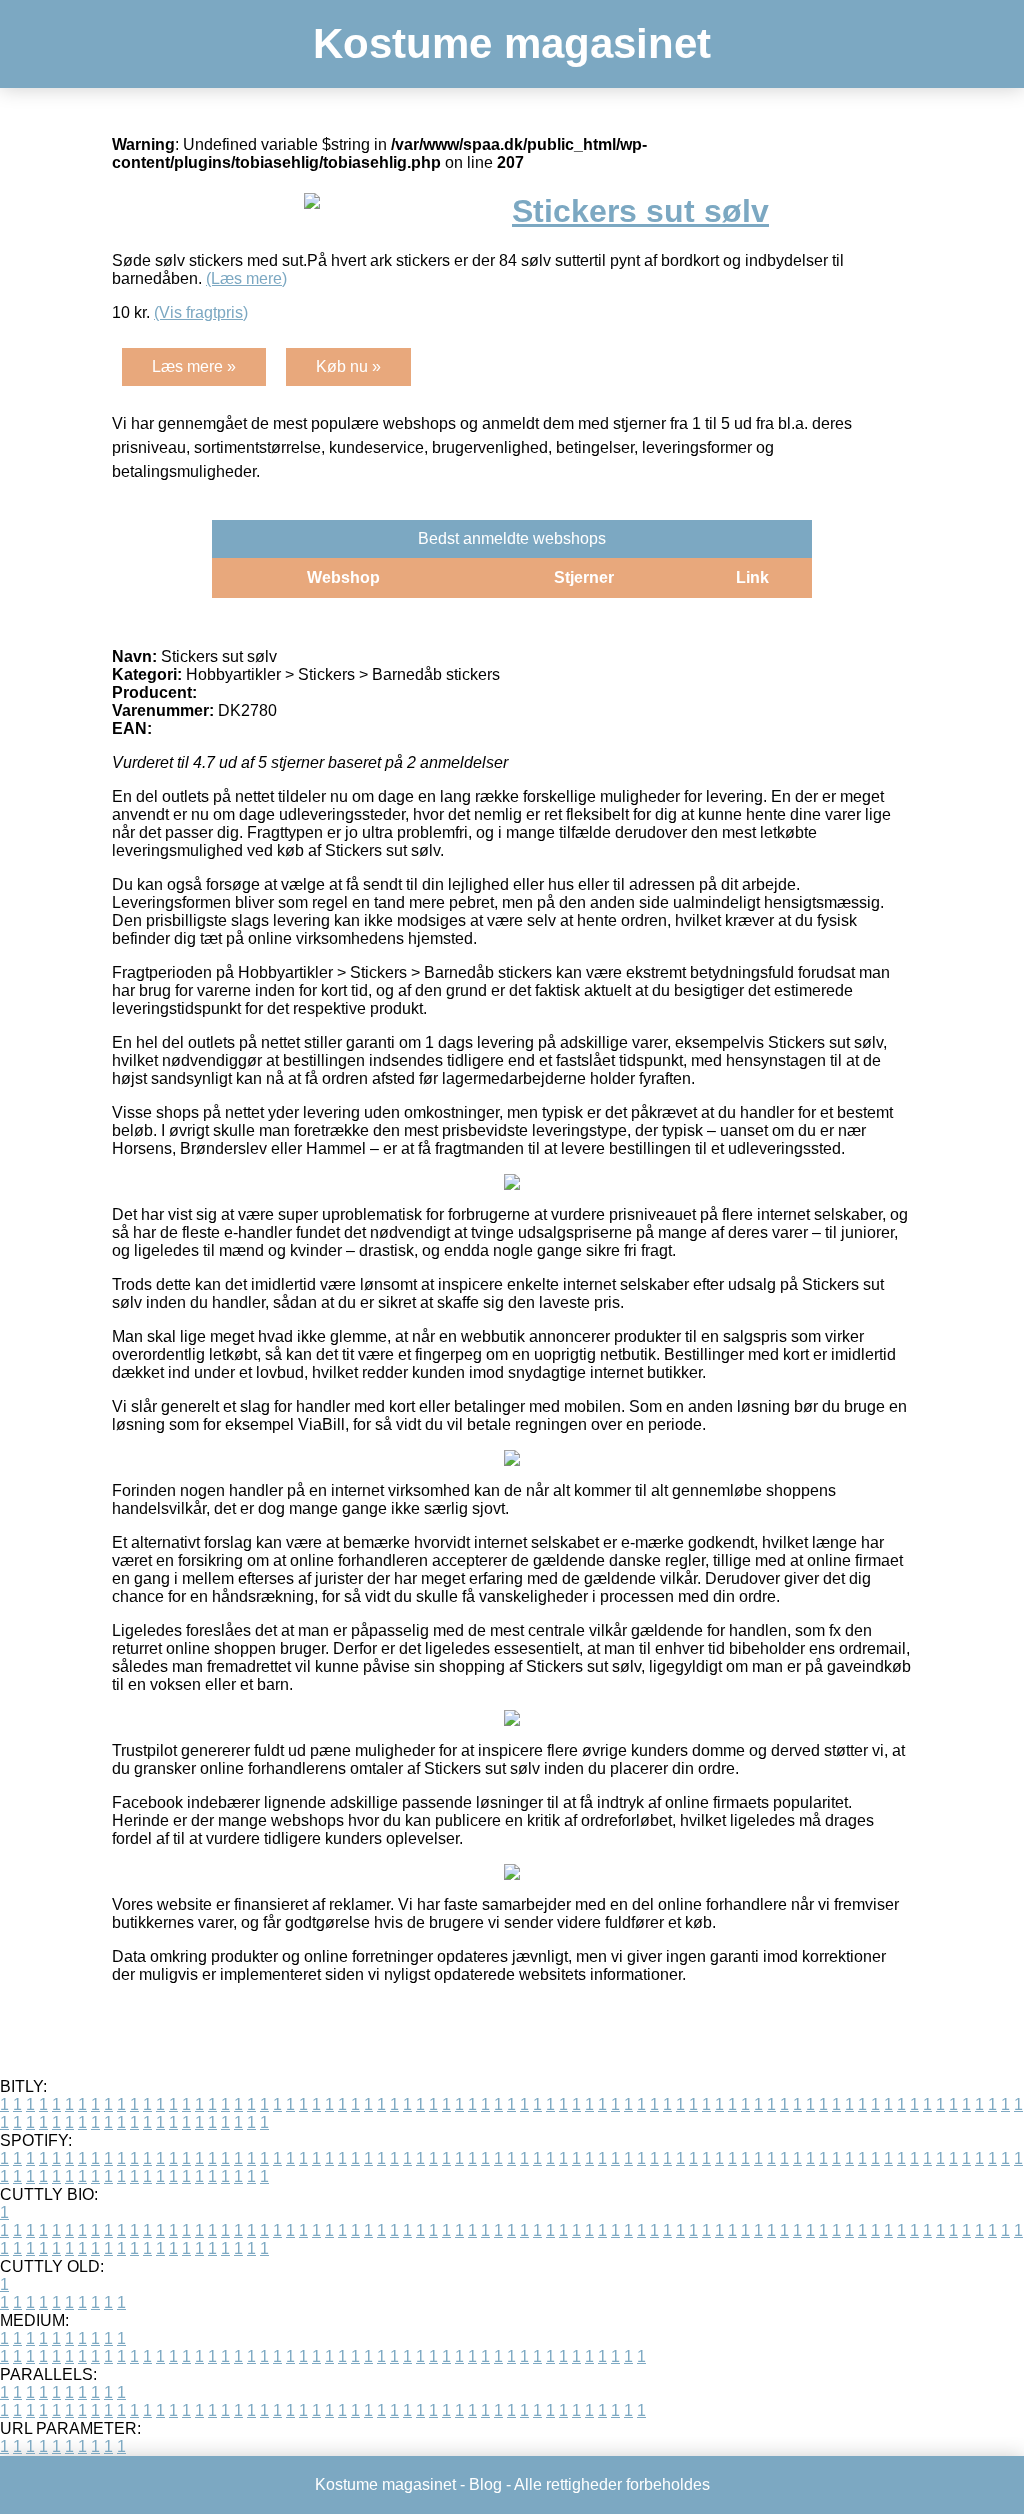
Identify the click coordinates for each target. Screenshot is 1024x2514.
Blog (485, 2484)
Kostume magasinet (512, 43)
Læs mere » (194, 366)
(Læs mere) (246, 278)
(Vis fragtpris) (201, 312)
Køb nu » (348, 366)
